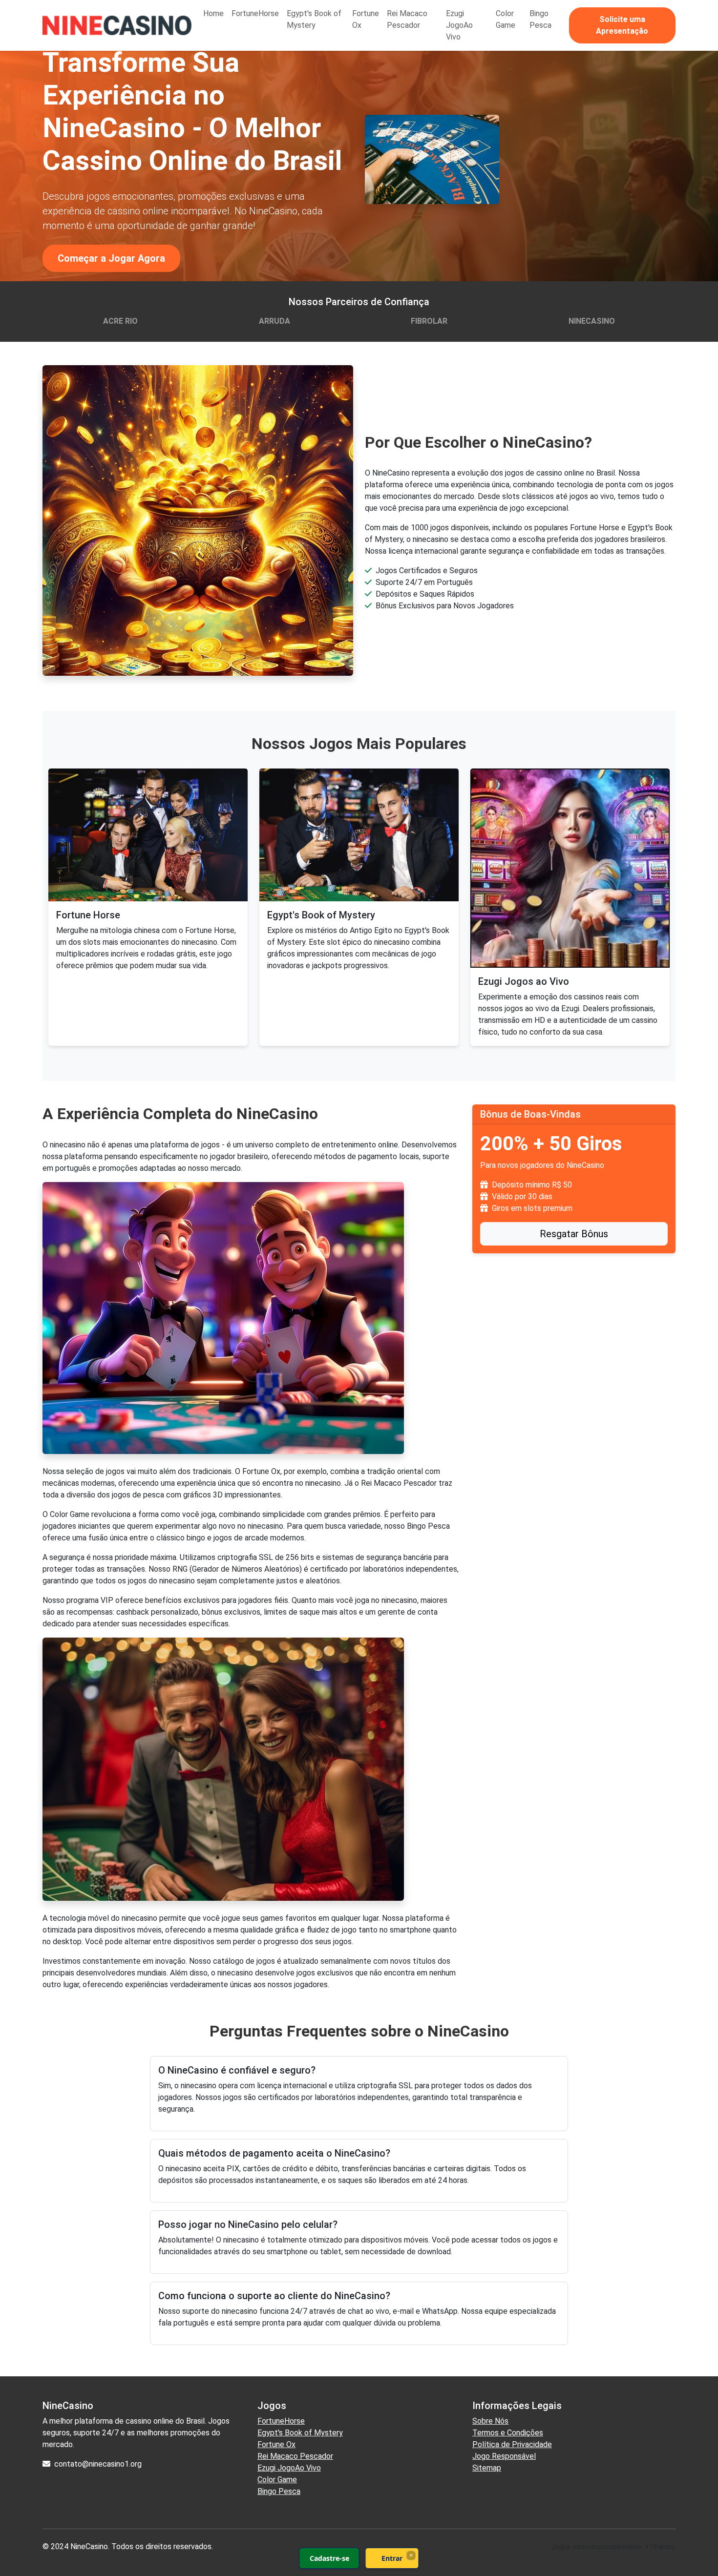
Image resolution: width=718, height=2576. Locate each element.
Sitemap (487, 2468)
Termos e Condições (508, 2433)
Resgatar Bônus (574, 1234)
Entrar (392, 2558)
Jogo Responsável (504, 2456)
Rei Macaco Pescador (407, 19)
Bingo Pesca (540, 19)
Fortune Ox (366, 19)
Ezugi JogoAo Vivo (459, 25)
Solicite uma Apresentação (622, 25)
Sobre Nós (490, 2421)
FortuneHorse (255, 13)
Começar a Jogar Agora (111, 258)
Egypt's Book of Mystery (314, 19)
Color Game (506, 19)
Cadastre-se (329, 2558)
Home (213, 13)
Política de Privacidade (512, 2444)
